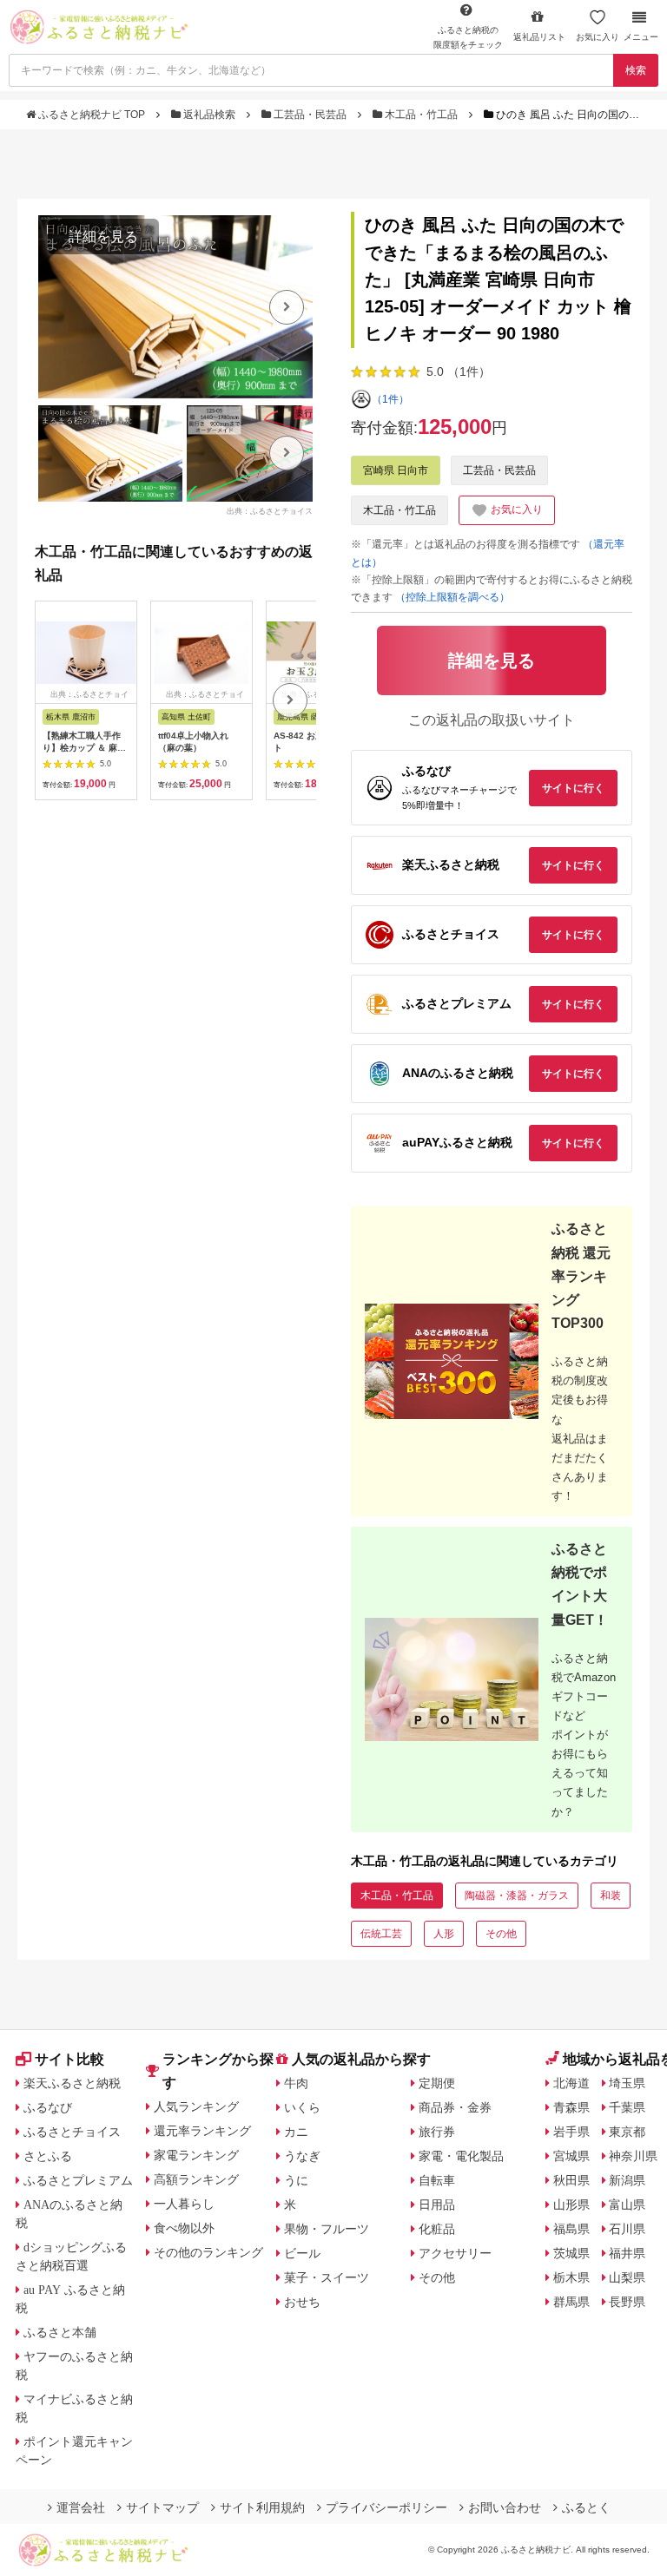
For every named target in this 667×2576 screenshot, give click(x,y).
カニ (296, 2132)
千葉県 (627, 2107)
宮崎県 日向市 (396, 470)
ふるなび (48, 2107)
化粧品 (437, 2229)
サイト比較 (69, 2059)
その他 (501, 1934)
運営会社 (81, 2507)
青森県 (571, 2107)
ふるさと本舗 (60, 2332)
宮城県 (571, 2156)
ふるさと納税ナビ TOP (92, 115)
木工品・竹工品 (421, 115)
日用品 (437, 2205)
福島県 (571, 2229)
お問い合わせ (505, 2507)
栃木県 (571, 2277)
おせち (302, 2302)
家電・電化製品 (461, 2156)
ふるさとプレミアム (78, 2180)
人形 (444, 1934)
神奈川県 (633, 2156)
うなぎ (302, 2156)
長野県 (627, 2302)
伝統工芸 (381, 1934)
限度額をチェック (468, 37)
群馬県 (571, 2302)
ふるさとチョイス (72, 2132)
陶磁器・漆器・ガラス (517, 1896)
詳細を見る (103, 237)
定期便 (437, 2083)
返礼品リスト (539, 37)
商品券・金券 (455, 2107)
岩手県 (571, 2132)
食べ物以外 (184, 2228)
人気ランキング (196, 2106)
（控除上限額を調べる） (452, 597)
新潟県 (627, 2180)
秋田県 (571, 2180)
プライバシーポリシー (386, 2507)
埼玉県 (627, 2083)
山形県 (571, 2205)
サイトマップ (162, 2507)
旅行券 (437, 2132)
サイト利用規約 (262, 2507)
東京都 (627, 2132)
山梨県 (627, 2277)
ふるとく (586, 2507)
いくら (302, 2107)
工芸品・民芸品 (310, 115)
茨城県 (571, 2253)
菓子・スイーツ (327, 2277)
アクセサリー (455, 2253)
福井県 (627, 2253)
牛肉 (296, 2083)
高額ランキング (196, 2179)
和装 (611, 1896)
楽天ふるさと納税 (72, 2083)
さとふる (48, 2156)
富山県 (627, 2205)
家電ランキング (196, 2155)
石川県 (627, 2229)
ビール (302, 2253)
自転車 (437, 2180)
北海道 (571, 2083)
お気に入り (598, 37)
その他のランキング (208, 2252)
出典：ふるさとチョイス (270, 511)
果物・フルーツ (327, 2229)
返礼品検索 (209, 115)
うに (296, 2180)
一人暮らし (184, 2204)
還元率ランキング (202, 2131)
